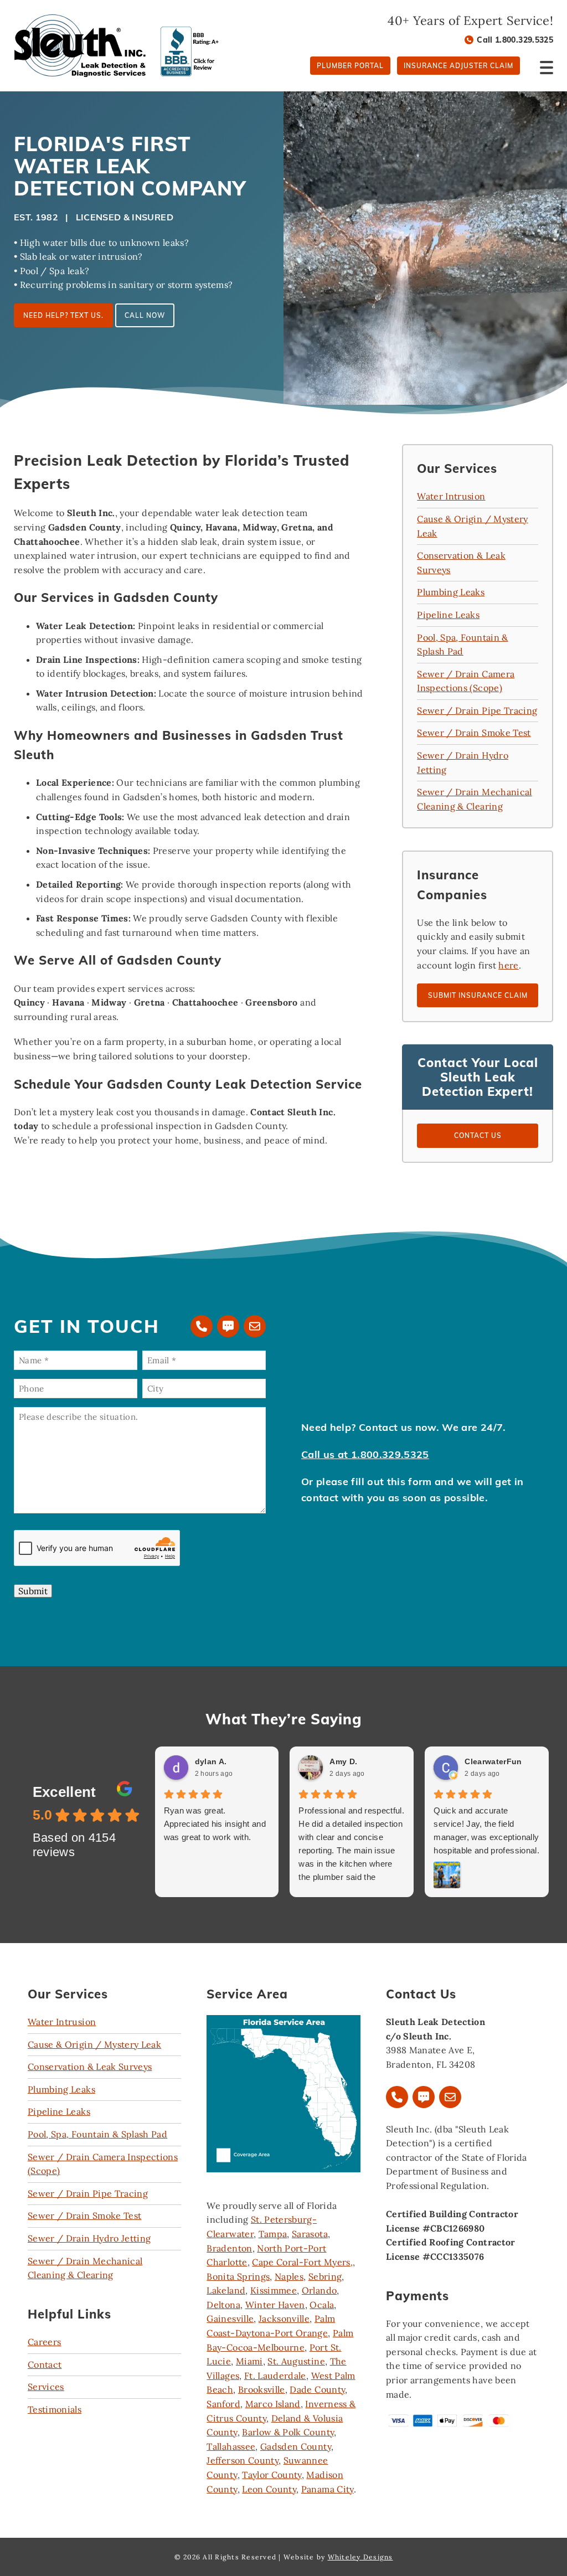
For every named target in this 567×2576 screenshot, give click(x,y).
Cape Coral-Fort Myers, (302, 2262)
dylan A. (211, 1761)
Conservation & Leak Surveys (90, 2067)
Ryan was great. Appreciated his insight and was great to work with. (215, 1824)
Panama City (328, 2489)
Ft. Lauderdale (275, 2376)
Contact (45, 2364)
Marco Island (273, 2404)
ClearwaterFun (493, 1761)
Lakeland (226, 2290)
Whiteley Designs (360, 2557)
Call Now (145, 315)
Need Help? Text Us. (63, 315)
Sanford (223, 2404)
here (508, 965)
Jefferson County (243, 2460)
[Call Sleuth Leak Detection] (202, 1326)
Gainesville (230, 2319)
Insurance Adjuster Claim (458, 66)
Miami (249, 2361)
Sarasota (310, 2234)
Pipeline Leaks (448, 615)
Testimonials (55, 2409)
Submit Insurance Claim (478, 995)
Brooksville (262, 2389)
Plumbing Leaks (451, 592)
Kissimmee (274, 2290)
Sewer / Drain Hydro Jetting (89, 2238)
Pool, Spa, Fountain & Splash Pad (97, 2134)
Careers (44, 2342)
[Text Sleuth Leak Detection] (228, 1326)
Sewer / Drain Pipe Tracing (477, 710)
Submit (33, 1591)
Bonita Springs (238, 2276)
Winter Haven (275, 2305)
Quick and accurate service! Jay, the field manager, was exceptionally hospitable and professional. (486, 1830)
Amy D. (343, 1761)
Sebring (325, 2276)
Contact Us (478, 1135)
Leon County (269, 2489)
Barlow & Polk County (288, 2432)
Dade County (317, 2389)
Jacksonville (284, 2319)
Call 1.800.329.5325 (515, 40)
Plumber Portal (350, 66)
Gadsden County (296, 2446)
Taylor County (272, 2475)
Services (46, 2387)
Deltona (223, 2305)
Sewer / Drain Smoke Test (474, 733)
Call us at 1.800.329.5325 (365, 1454)
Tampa (273, 2234)
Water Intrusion (451, 496)
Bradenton (229, 2248)
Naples (289, 2276)
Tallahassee (231, 2446)
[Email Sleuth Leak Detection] (255, 1326)
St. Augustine (296, 2361)
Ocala (322, 2305)
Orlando (319, 2290)
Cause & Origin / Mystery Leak (94, 2044)
